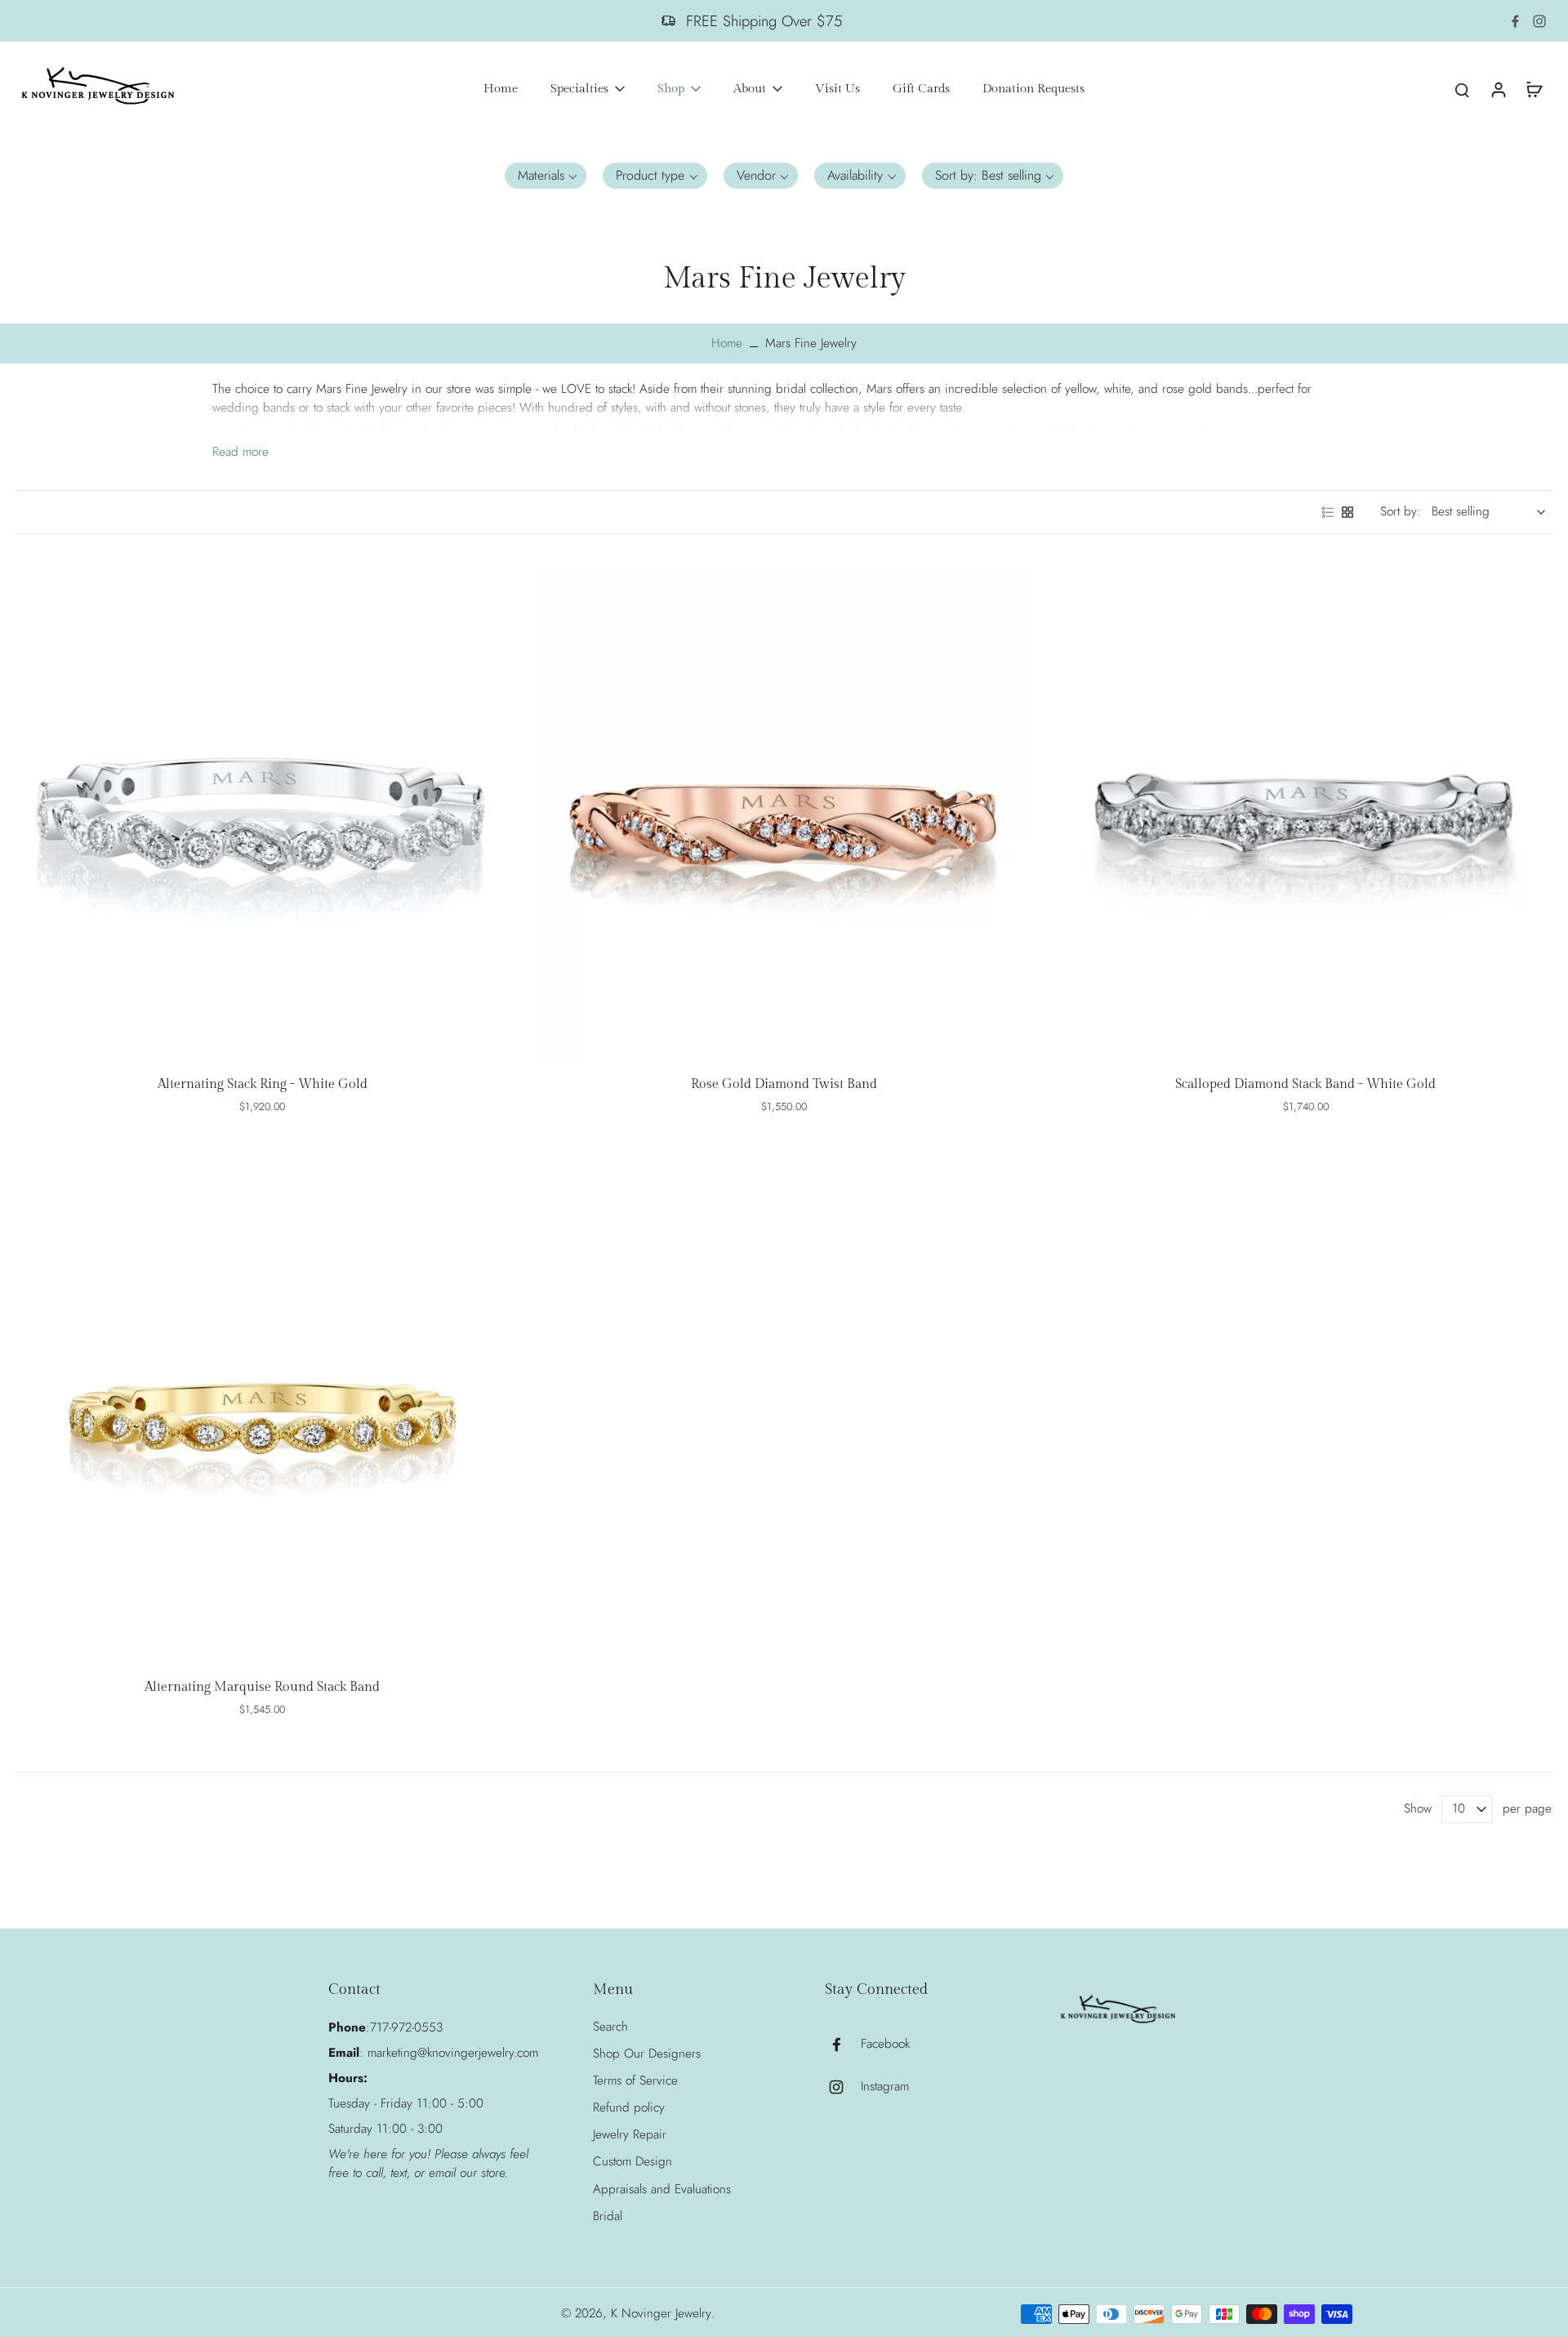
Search (610, 2027)
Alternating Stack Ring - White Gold (263, 1084)
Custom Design (633, 2162)
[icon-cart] (1534, 89)
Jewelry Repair (630, 2135)
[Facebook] (1515, 21)
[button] (546, 176)
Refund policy (629, 2108)
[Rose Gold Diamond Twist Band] (784, 813)
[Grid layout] (1347, 512)
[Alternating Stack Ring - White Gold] (263, 813)
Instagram (885, 2087)
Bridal (608, 2217)
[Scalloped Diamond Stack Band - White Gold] (1305, 813)
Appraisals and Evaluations (662, 2190)
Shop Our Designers (647, 2054)
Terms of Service (635, 2081)
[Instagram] (1539, 21)
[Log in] (1498, 89)
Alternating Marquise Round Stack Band (262, 1687)
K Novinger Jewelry (661, 2313)
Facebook (885, 2044)
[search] (1462, 89)
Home (727, 343)
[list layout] (1328, 512)
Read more (241, 452)
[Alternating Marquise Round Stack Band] (263, 1415)
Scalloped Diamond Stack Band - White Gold (1305, 1084)
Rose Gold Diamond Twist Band (784, 1084)
